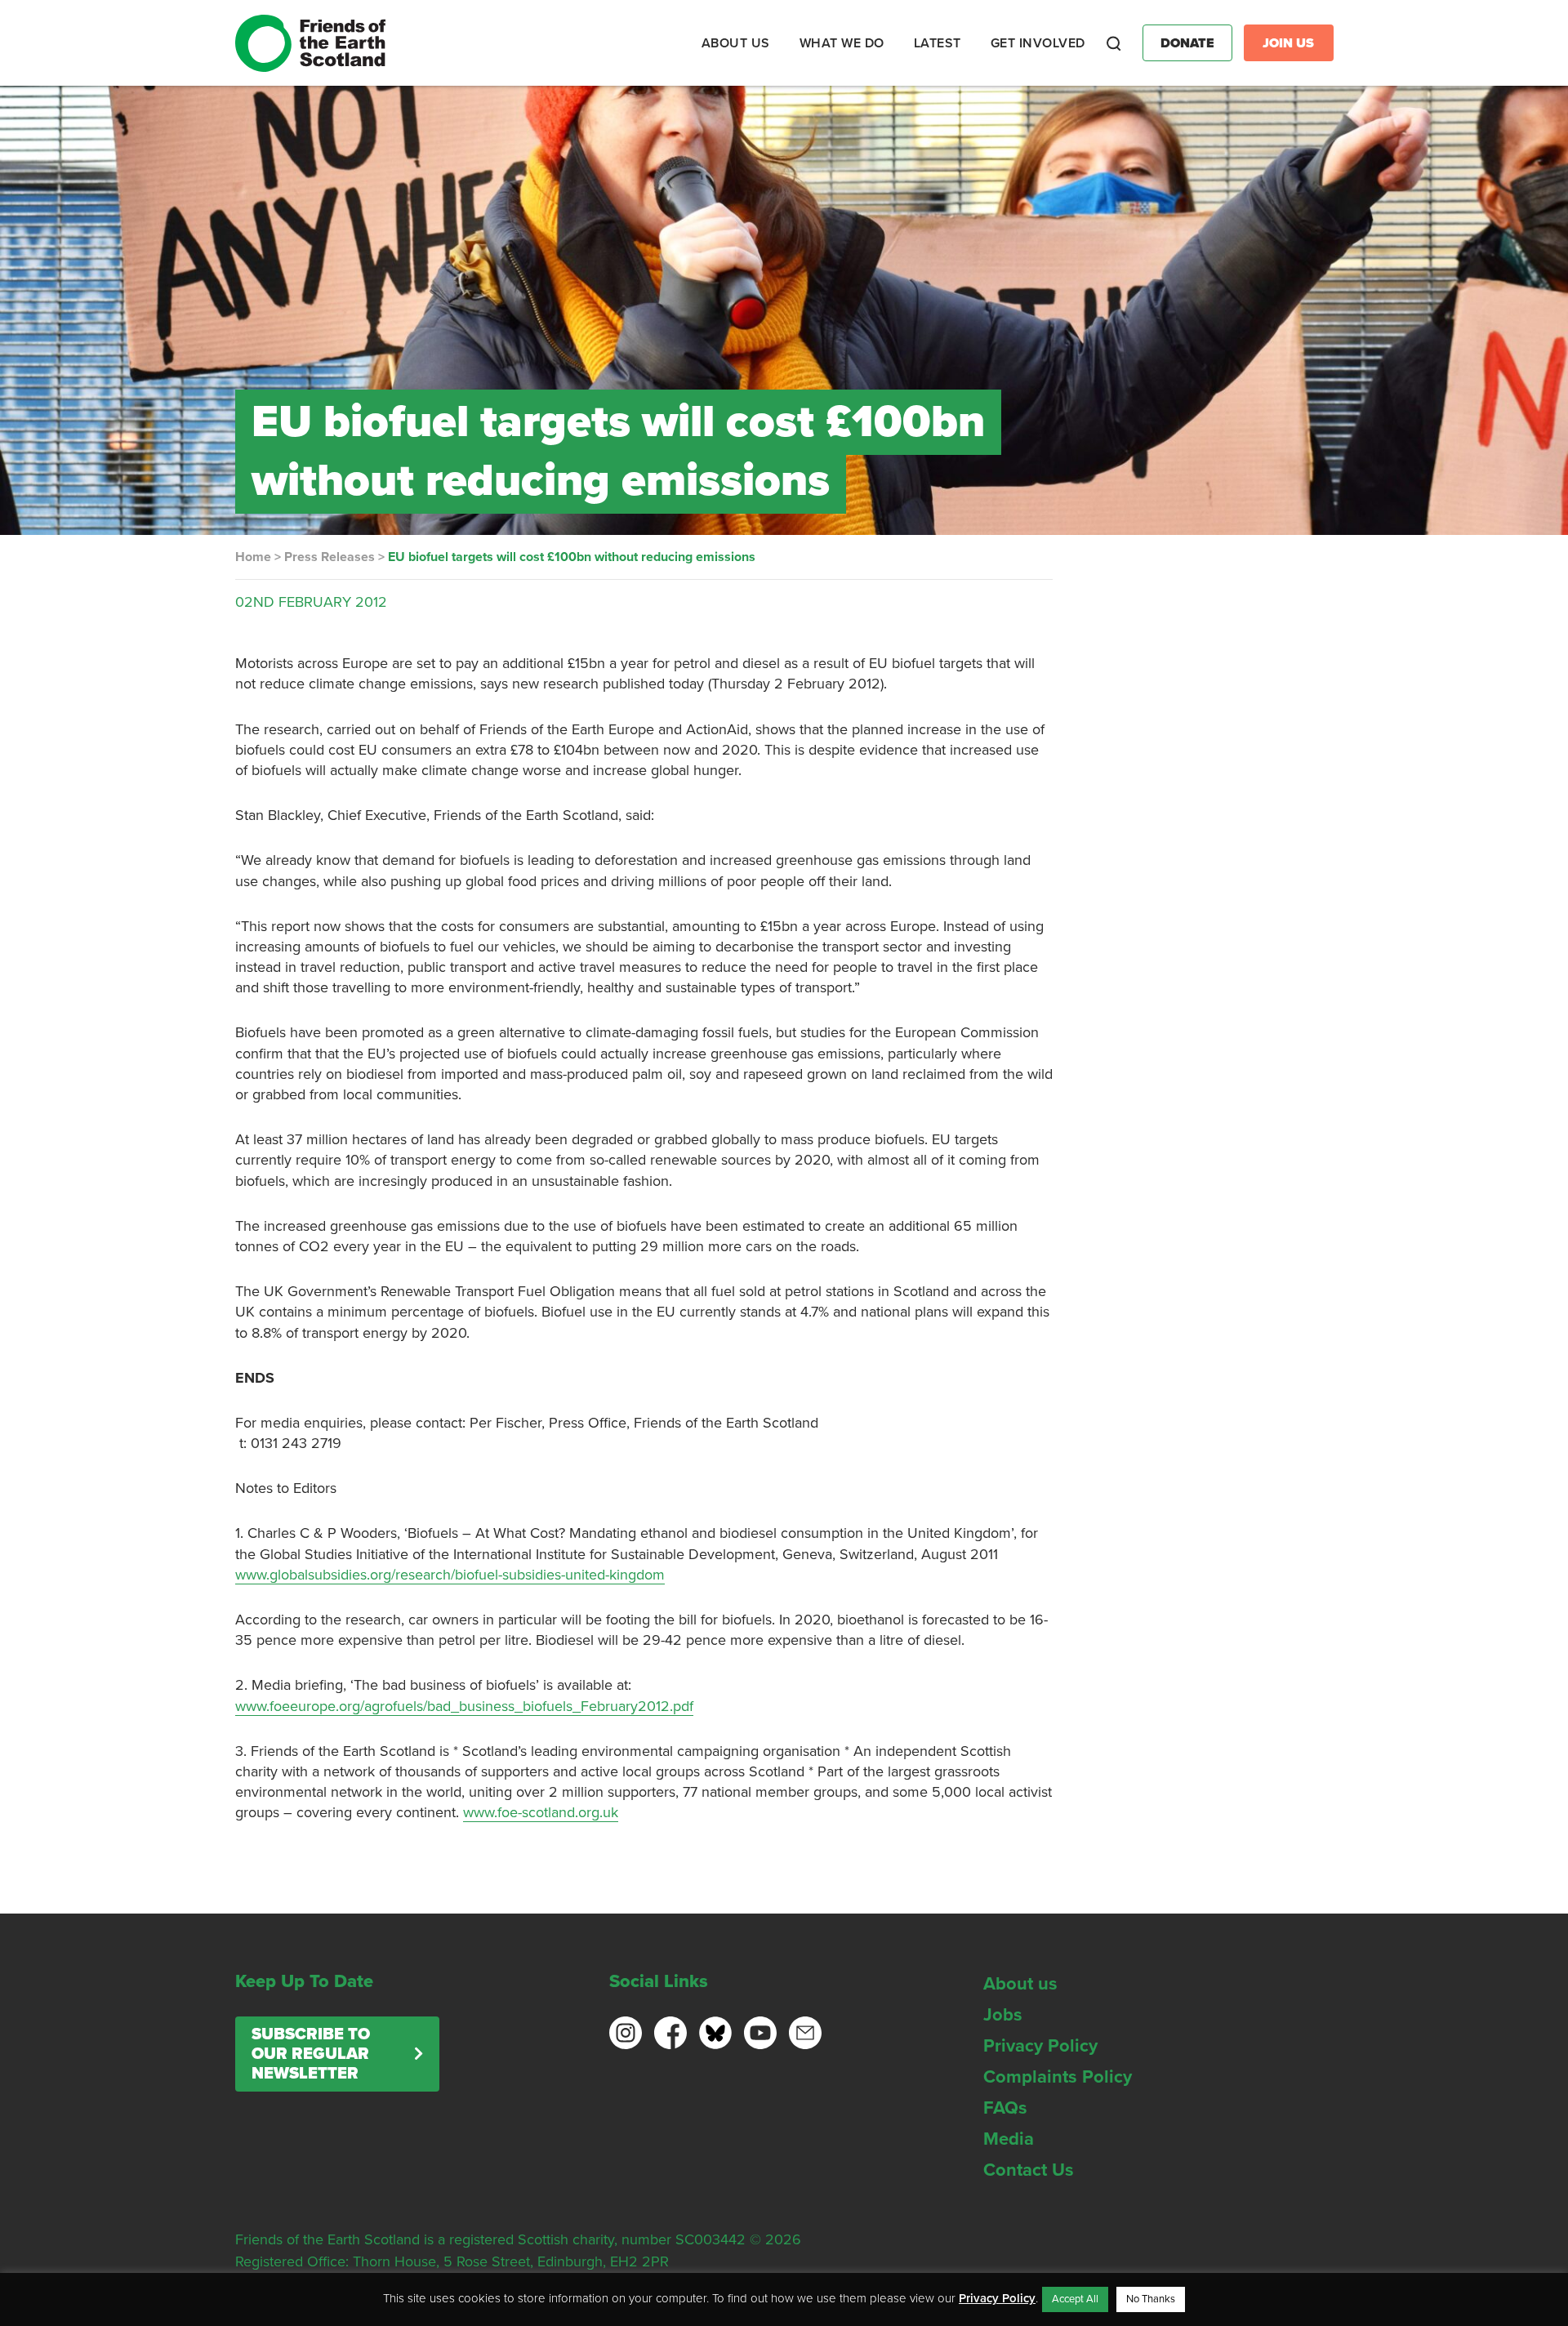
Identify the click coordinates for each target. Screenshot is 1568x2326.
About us (1020, 1984)
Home (253, 557)
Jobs (1003, 2015)
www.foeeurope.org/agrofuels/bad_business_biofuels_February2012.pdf (464, 1706)
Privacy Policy (1040, 2046)
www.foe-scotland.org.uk (541, 1812)
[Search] (1114, 43)
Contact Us (1029, 2170)
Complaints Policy (1058, 2077)
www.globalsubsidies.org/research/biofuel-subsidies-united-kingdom (450, 1575)
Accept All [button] (1075, 2299)
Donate (1187, 43)
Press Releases (330, 557)
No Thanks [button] (1151, 2299)
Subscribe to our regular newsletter (311, 2054)
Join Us (1288, 43)
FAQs (1005, 2108)
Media (1009, 2139)
